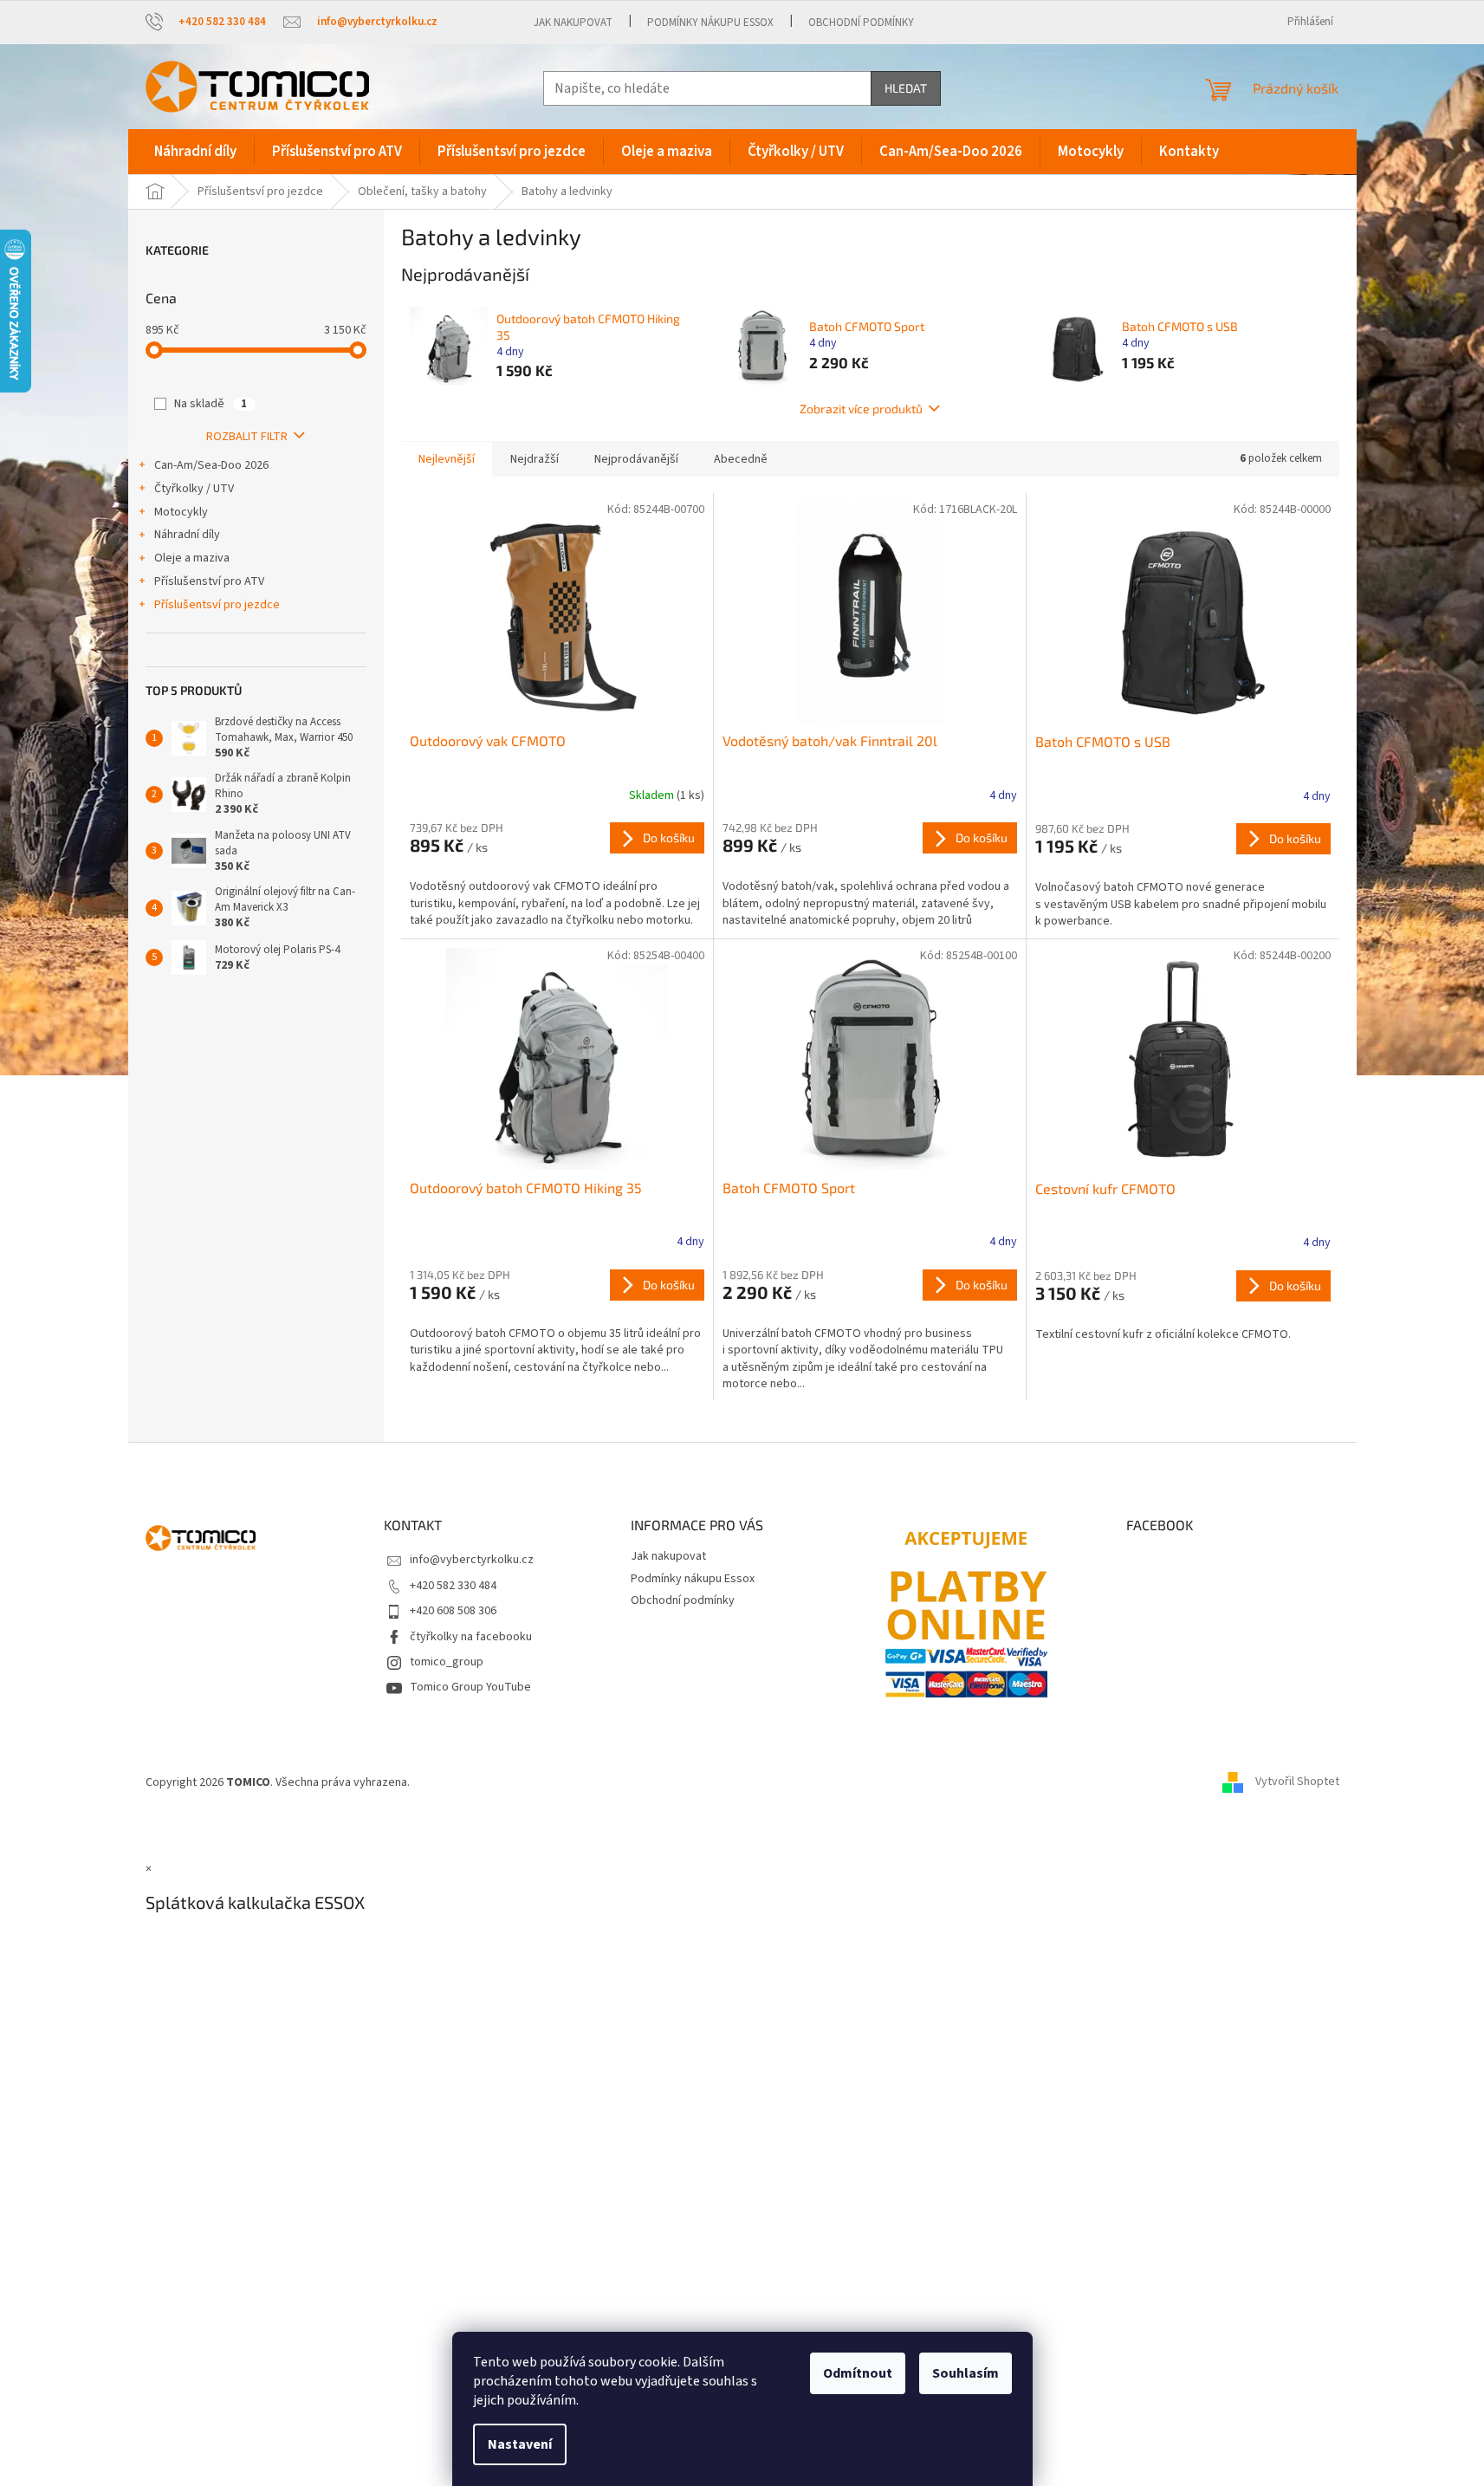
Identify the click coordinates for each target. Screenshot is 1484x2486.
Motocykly (181, 512)
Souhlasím (966, 2373)
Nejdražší (535, 459)
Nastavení (520, 2444)
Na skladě (211, 404)
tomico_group (447, 1662)
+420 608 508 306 (453, 1611)
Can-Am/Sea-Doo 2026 (211, 465)
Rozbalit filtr (247, 437)
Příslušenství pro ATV (209, 581)
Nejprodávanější (636, 459)
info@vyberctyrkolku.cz (472, 1560)
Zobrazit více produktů (861, 409)
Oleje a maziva (192, 558)
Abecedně (741, 459)
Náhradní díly (187, 535)
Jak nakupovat (573, 23)
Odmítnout (858, 2373)
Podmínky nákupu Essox (710, 23)
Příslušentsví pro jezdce (217, 605)
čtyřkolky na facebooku (471, 1637)
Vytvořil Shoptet (1297, 1782)
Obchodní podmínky (861, 23)
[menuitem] (195, 152)
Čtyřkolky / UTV (194, 489)
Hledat (906, 88)
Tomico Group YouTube (470, 1687)
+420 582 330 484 (453, 1586)
